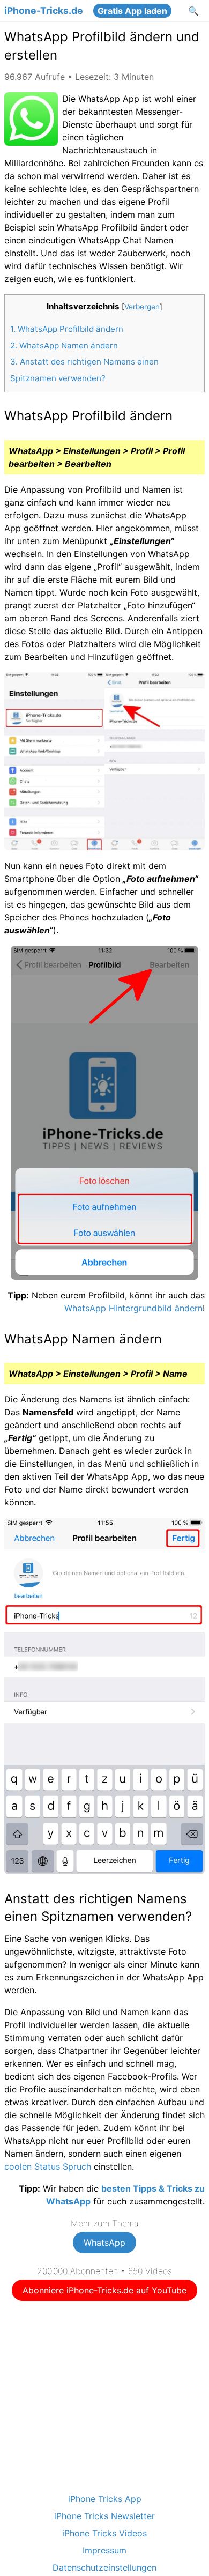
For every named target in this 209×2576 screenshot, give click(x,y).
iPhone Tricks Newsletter (104, 2516)
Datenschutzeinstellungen (104, 2567)
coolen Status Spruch (48, 2166)
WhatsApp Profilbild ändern (67, 329)
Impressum (104, 2550)
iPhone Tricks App (105, 2499)
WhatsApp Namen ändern (64, 346)
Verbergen (142, 307)
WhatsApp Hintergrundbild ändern (133, 1308)
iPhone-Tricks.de (44, 11)
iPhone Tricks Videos (104, 2533)
